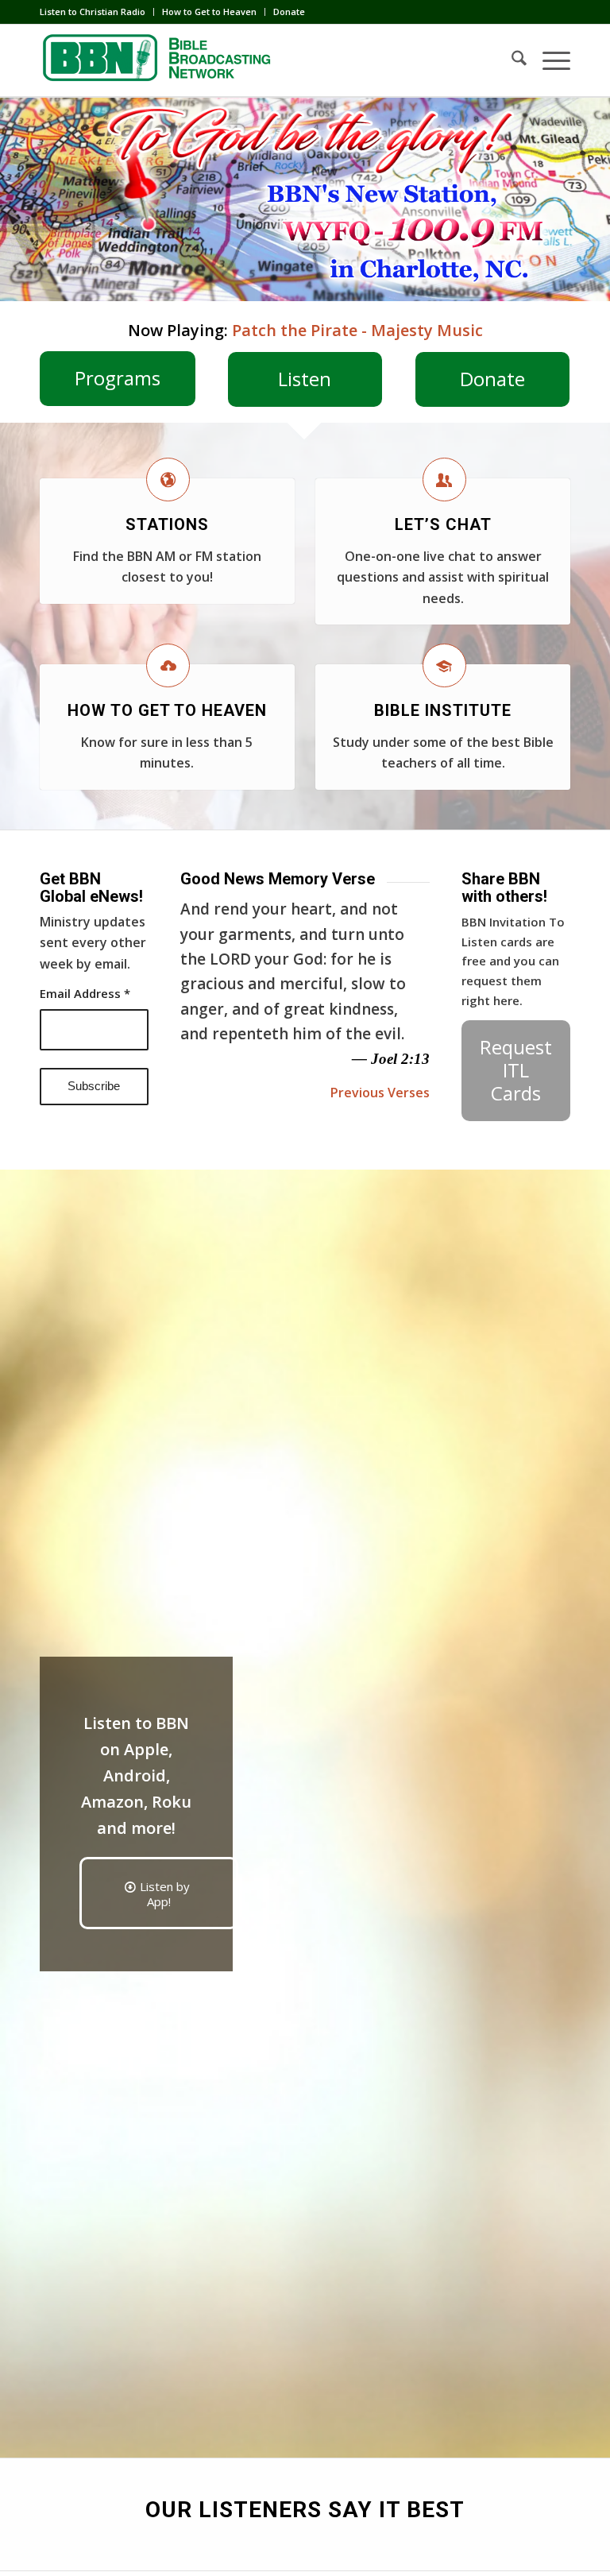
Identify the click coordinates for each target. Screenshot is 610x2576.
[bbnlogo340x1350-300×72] (159, 60)
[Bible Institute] (444, 665)
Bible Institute (443, 710)
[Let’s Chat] (444, 480)
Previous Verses (380, 1093)
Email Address (85, 993)
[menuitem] (97, 12)
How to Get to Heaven (209, 12)
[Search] (511, 60)
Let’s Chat (443, 524)
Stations (167, 524)
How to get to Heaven (167, 710)
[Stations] (168, 480)
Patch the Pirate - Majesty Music (357, 330)
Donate (289, 12)
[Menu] (548, 60)
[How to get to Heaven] (168, 665)
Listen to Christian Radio (93, 12)
